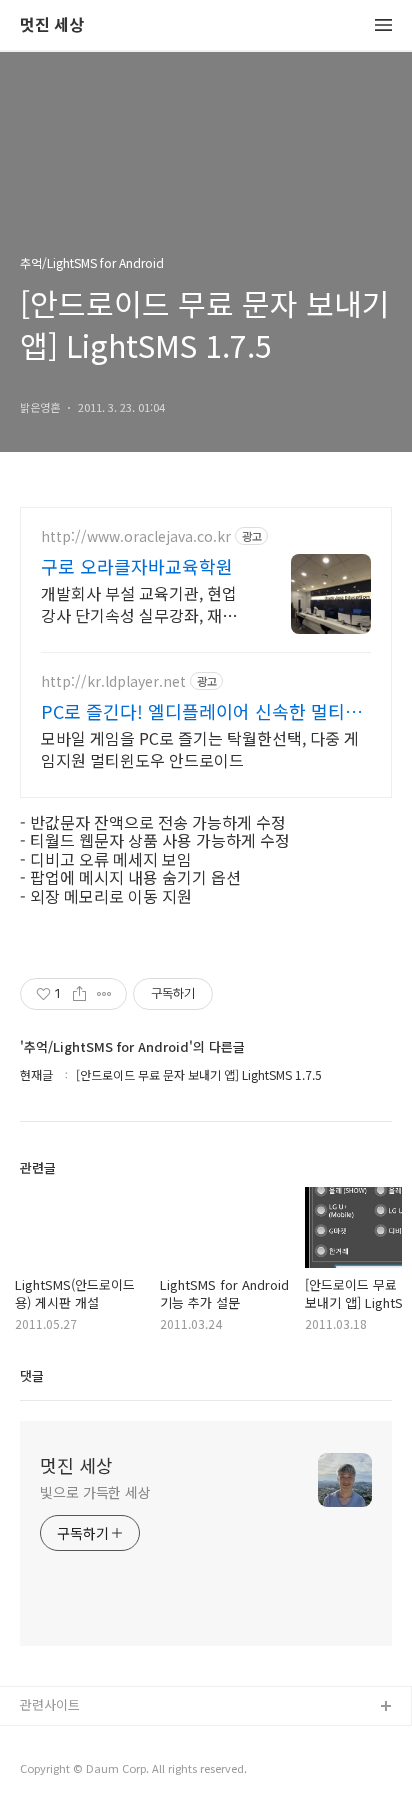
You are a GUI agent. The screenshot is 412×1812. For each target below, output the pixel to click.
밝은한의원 (51, 1739)
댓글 (32, 1375)
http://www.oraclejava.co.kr (136, 536)
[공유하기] (79, 994)
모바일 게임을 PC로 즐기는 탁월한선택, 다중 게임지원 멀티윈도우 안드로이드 (200, 748)
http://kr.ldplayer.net (113, 681)
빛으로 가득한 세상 (95, 1492)
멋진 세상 (52, 25)
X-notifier (49, 1771)
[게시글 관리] (104, 994)
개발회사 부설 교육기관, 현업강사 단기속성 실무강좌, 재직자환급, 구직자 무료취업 (139, 603)
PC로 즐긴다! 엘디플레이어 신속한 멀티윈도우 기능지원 (201, 711)
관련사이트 (50, 1704)
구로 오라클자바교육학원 (137, 566)
